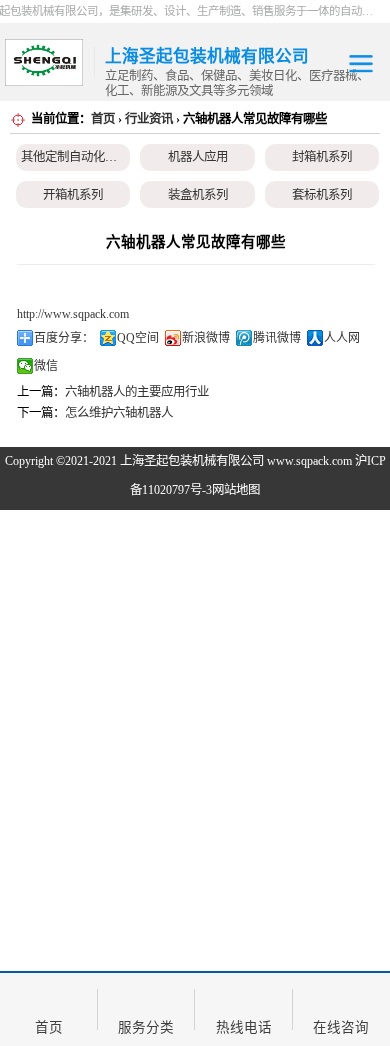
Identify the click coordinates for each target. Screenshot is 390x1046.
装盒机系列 (198, 195)
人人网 (342, 338)
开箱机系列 (73, 195)
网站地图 (236, 490)
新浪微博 (206, 338)
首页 (103, 119)
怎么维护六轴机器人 (119, 413)
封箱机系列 (322, 157)
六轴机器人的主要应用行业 (137, 392)
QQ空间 (138, 338)
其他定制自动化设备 (75, 157)
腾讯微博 (277, 338)
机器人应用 (198, 157)
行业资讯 (149, 119)
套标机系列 (322, 195)
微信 (46, 366)
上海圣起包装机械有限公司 (192, 461)
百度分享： (64, 338)
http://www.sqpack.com (73, 314)
